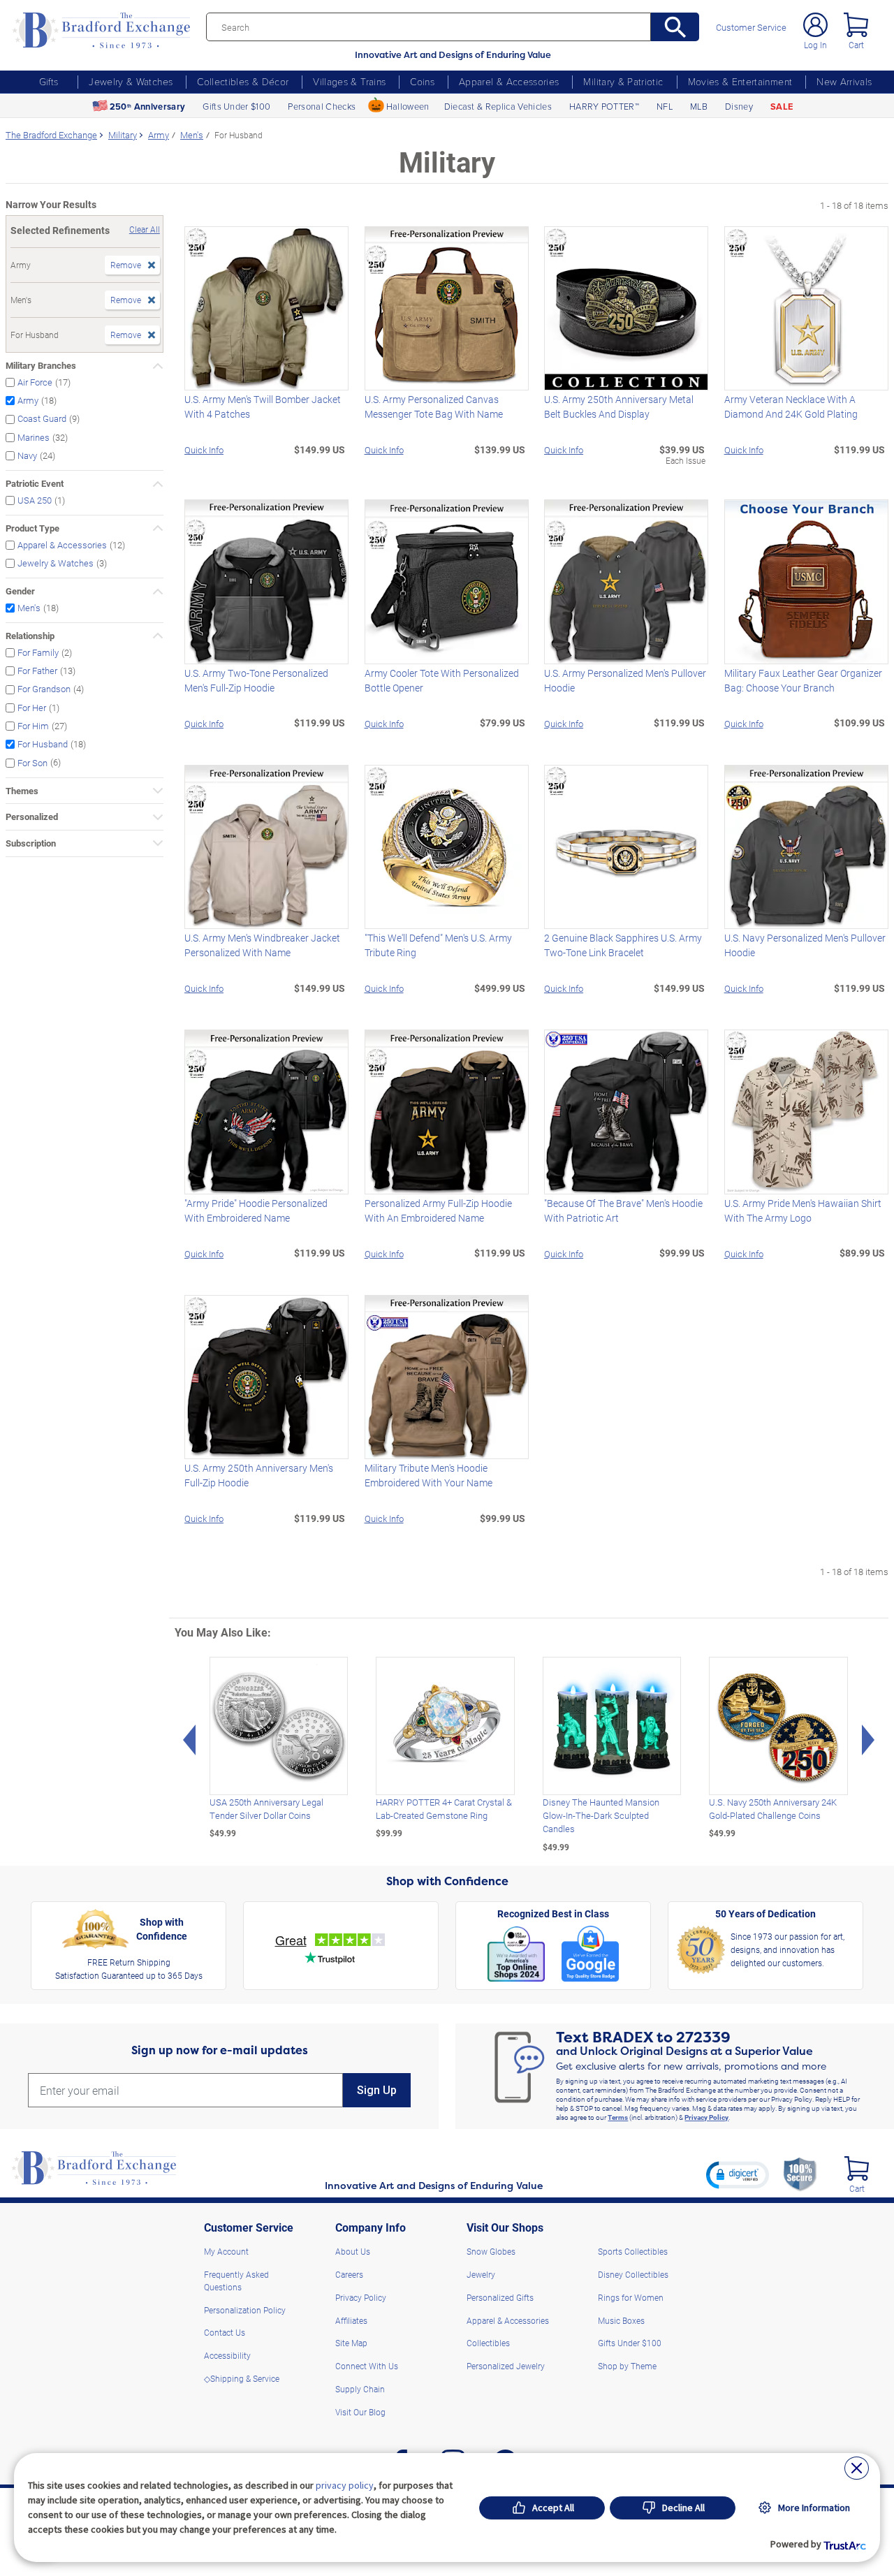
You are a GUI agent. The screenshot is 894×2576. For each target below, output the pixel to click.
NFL (665, 106)
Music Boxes (621, 2320)
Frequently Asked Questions (236, 2281)
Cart (856, 45)
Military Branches (41, 365)
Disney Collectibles (633, 2274)
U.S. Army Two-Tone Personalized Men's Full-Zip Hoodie (256, 680)
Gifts (49, 81)
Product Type (32, 528)
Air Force (35, 382)
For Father (37, 670)
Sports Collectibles (633, 2251)
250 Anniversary (147, 107)
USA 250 (35, 500)
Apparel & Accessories (509, 81)
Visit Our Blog (360, 2412)
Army (28, 401)
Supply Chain (360, 2389)
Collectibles (488, 2343)
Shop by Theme (627, 2366)
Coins (422, 81)
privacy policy (345, 2485)
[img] (857, 2168)
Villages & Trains (349, 81)
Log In (815, 45)
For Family (38, 652)
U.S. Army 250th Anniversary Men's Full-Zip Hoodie (259, 1475)
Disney (739, 106)
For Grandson (44, 689)
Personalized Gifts (500, 2297)
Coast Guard (42, 419)
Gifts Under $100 (236, 106)
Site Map (351, 2343)
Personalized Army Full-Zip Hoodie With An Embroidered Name (438, 1210)
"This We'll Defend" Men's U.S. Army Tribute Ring (438, 945)
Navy (27, 455)
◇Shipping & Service (242, 2378)
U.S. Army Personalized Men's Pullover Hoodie (625, 680)
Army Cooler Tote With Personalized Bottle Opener (442, 680)
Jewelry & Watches (131, 81)
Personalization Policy (245, 2310)
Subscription (31, 843)
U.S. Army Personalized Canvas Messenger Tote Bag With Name (434, 407)
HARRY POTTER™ (604, 106)
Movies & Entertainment (740, 81)
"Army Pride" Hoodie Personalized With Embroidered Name (256, 1210)
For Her (32, 707)
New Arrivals (844, 81)
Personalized (32, 817)
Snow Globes (491, 2251)
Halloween (408, 106)
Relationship (30, 636)
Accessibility (227, 2355)
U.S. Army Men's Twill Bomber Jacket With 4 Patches (263, 407)
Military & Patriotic (623, 81)
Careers (349, 2274)
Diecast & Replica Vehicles (498, 106)
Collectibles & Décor (243, 81)
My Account (226, 2251)
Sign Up (377, 2090)
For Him (33, 725)
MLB (699, 106)
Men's (29, 607)
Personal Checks (322, 106)
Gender (20, 591)
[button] (738, 2174)
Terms (618, 2117)
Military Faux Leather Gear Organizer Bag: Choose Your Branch (803, 680)
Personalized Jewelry (506, 2366)
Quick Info (204, 449)
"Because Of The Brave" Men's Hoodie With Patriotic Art (623, 1210)
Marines (34, 437)
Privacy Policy (706, 2117)
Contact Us (225, 2332)
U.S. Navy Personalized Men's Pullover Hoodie (805, 945)
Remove (126, 265)
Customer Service (751, 28)
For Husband (43, 744)
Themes (22, 791)
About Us (353, 2251)
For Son (32, 762)
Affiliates (351, 2320)
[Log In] (815, 25)
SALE (782, 107)
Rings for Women (631, 2297)
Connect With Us (367, 2366)
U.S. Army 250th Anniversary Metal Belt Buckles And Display (619, 407)
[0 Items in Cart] (856, 25)
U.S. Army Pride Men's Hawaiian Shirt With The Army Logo (803, 1210)
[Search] (675, 27)
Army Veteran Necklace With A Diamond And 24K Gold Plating (791, 407)
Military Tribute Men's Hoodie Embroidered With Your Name (428, 1475)
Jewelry (481, 2274)
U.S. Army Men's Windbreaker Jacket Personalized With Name (262, 945)
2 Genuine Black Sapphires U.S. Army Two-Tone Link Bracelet (623, 945)
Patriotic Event (35, 483)
